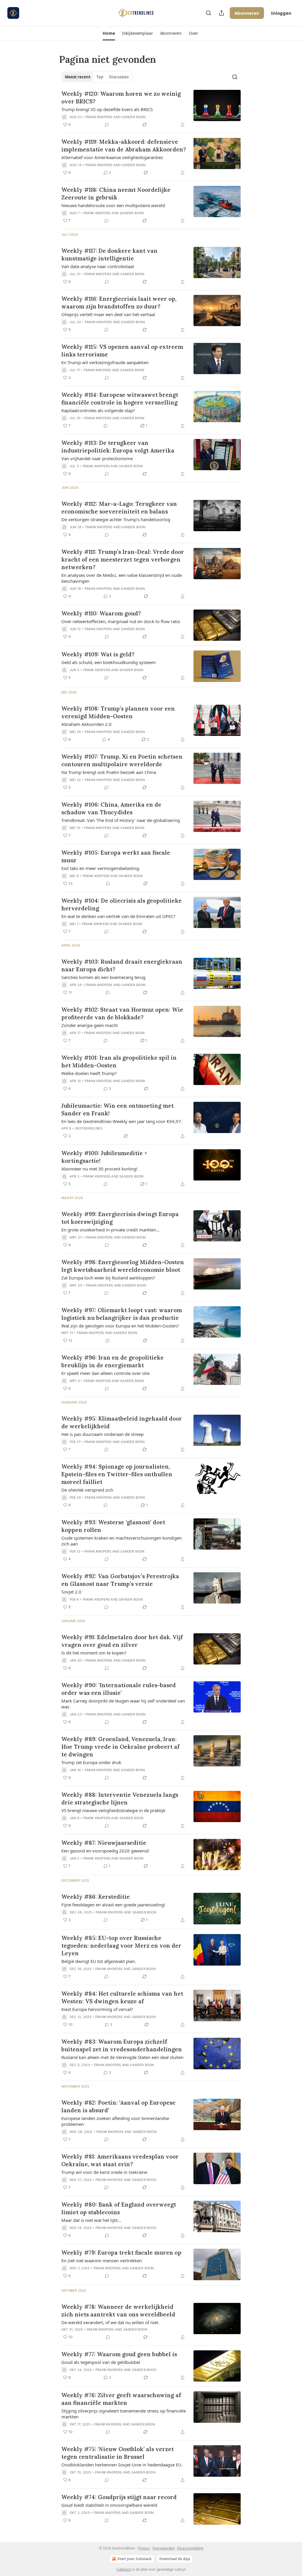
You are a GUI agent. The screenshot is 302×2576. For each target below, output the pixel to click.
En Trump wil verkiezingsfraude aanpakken (105, 362)
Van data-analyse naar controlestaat (98, 266)
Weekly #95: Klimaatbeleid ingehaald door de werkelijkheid (122, 1422)
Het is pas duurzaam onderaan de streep (102, 1434)
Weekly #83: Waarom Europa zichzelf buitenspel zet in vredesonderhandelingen (122, 2045)
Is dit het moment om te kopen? (94, 1653)
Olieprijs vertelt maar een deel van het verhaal (108, 314)
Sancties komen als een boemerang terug (103, 977)
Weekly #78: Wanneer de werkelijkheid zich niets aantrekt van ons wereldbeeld (118, 2311)
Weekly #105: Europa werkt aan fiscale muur (116, 856)
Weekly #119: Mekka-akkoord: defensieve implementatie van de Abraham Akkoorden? (124, 146)
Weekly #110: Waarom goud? (101, 613)
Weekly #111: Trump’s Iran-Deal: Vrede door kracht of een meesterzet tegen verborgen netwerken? (123, 559)
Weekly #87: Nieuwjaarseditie (104, 1843)
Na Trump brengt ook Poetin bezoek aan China (109, 772)
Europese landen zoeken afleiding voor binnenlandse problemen (115, 2121)
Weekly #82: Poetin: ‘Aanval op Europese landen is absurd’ (118, 2106)
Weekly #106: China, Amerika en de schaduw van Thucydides (111, 808)
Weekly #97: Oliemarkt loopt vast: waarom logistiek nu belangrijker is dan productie (122, 1314)
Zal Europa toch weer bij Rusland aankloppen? (108, 1278)
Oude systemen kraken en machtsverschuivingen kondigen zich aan (122, 1541)
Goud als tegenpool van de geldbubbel (101, 2362)
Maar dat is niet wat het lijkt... (91, 2220)
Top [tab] (100, 77)
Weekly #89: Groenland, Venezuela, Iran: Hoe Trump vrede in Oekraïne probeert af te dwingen (120, 1747)
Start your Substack (134, 2559)
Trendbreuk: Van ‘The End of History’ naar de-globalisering (121, 820)
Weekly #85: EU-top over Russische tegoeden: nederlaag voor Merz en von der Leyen (121, 1946)
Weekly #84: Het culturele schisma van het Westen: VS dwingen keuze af (122, 1997)
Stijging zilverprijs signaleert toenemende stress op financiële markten (124, 2414)
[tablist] (97, 77)
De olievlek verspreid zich (87, 1490)
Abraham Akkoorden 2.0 (86, 724)
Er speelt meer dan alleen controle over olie (105, 1373)
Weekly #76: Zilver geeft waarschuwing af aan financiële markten (121, 2399)
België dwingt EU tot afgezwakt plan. (99, 1961)
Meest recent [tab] (78, 77)
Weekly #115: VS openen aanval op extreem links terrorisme (122, 351)
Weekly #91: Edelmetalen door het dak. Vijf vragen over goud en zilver (122, 1641)
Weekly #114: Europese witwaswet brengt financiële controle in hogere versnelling (120, 399)
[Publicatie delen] (221, 13)
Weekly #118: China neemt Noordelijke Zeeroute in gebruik (116, 194)
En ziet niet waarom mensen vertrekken (102, 2260)
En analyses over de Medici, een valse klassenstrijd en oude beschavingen (122, 578)
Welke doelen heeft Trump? (89, 1073)
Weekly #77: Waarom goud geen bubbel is (119, 2354)
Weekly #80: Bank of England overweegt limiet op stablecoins (119, 2208)
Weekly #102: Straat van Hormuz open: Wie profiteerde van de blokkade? (122, 1013)
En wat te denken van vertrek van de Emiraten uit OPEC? (118, 916)
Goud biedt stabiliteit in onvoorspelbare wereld (109, 2505)
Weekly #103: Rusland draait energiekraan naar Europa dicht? (122, 965)
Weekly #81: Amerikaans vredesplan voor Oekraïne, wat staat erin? (120, 2160)
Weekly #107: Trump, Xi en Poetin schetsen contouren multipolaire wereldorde (122, 760)
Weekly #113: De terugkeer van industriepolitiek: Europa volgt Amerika (118, 447)
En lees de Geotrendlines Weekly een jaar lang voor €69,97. (122, 1121)
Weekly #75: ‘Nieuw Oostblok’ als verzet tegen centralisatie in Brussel (118, 2453)
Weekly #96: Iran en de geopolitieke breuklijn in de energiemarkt (113, 1361)
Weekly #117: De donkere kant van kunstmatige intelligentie (109, 255)
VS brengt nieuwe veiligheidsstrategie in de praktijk (113, 1810)
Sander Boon (133, 117)
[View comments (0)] (107, 125)
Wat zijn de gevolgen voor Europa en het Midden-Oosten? (120, 1326)
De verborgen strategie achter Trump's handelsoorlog (116, 519)
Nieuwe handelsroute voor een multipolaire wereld (113, 205)
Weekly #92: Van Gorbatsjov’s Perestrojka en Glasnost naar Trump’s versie (120, 1580)
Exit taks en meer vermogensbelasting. (101, 868)
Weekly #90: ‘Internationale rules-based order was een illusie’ (119, 1689)
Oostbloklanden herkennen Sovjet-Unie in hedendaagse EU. (122, 2465)
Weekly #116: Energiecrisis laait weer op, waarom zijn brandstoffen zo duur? (119, 303)
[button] (109, 33)
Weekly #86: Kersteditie (96, 1897)
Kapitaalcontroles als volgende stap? (98, 410)
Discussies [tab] (119, 77)
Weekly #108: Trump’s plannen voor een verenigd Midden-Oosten (118, 712)
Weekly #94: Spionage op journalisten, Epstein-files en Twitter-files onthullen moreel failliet (117, 1474)
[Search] (209, 13)
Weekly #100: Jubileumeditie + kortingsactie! (104, 1157)
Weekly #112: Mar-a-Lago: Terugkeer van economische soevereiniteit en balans (119, 508)
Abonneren (247, 13)
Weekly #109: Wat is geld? (98, 654)
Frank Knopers (99, 117)
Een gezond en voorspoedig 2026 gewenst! (105, 1851)
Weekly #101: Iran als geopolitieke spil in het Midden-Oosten (119, 1061)
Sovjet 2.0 (71, 1592)
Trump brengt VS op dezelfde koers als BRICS (107, 109)
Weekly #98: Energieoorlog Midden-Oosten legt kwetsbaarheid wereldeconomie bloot (123, 1266)
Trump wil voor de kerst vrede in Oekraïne (104, 2172)
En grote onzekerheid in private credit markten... (110, 1230)
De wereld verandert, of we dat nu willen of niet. (110, 2322)
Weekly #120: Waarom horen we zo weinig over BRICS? (121, 98)
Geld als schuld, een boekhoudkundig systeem (109, 662)
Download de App (175, 2559)
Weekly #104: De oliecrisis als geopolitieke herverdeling (122, 904)
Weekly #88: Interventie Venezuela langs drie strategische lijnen (120, 1799)
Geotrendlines (89, 1128)
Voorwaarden (164, 2548)
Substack (124, 2569)
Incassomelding (190, 2548)
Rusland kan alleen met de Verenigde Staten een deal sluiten (122, 2057)
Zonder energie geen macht (90, 1025)
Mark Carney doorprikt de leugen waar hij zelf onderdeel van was (123, 1704)
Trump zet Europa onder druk (91, 1762)
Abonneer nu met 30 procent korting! (99, 1169)
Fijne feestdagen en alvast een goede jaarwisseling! (113, 1905)
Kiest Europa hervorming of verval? (97, 2009)
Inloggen (281, 13)
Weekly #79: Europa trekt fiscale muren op (121, 2253)
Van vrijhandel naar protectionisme (97, 458)
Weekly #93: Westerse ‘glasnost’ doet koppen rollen (113, 1526)
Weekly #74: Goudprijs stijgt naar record (119, 2497)
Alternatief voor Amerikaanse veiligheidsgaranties (112, 157)
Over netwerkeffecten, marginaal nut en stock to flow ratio (121, 621)
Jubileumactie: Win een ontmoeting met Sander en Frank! (118, 1109)
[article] (151, 109)
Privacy (144, 2548)
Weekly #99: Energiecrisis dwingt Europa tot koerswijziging (120, 1218)
